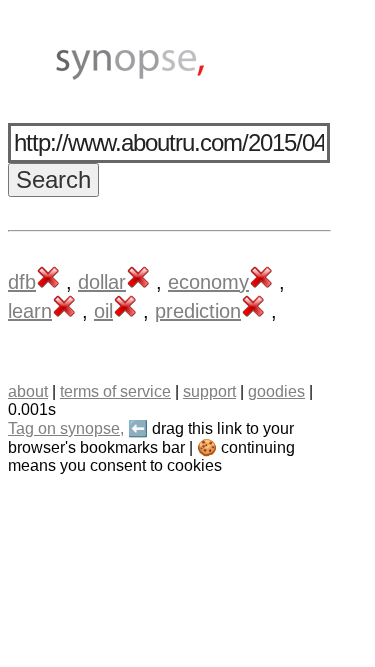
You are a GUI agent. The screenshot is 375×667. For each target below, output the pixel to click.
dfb (22, 282)
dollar (102, 282)
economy (208, 282)
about (28, 391)
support (209, 391)
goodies (276, 391)
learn (30, 311)
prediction (198, 311)
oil (103, 311)
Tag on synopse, (66, 428)
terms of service (115, 391)
